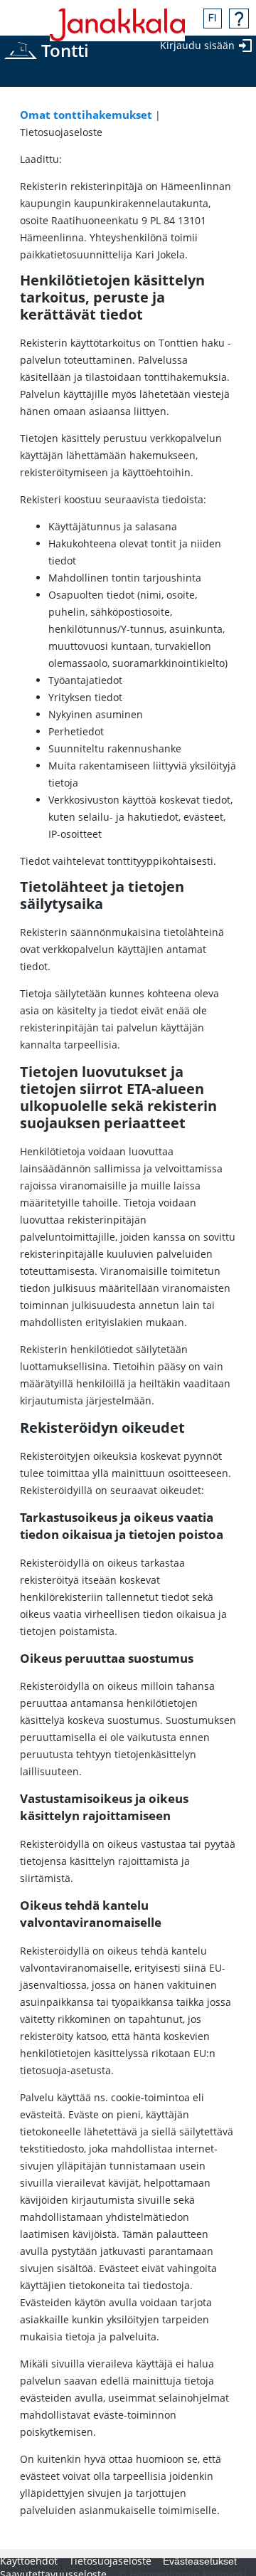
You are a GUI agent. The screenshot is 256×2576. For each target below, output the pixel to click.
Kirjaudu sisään (197, 45)
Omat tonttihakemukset (86, 115)
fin (213, 19)
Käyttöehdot (29, 2561)
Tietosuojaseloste (110, 2561)
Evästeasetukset (200, 2561)
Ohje (239, 19)
